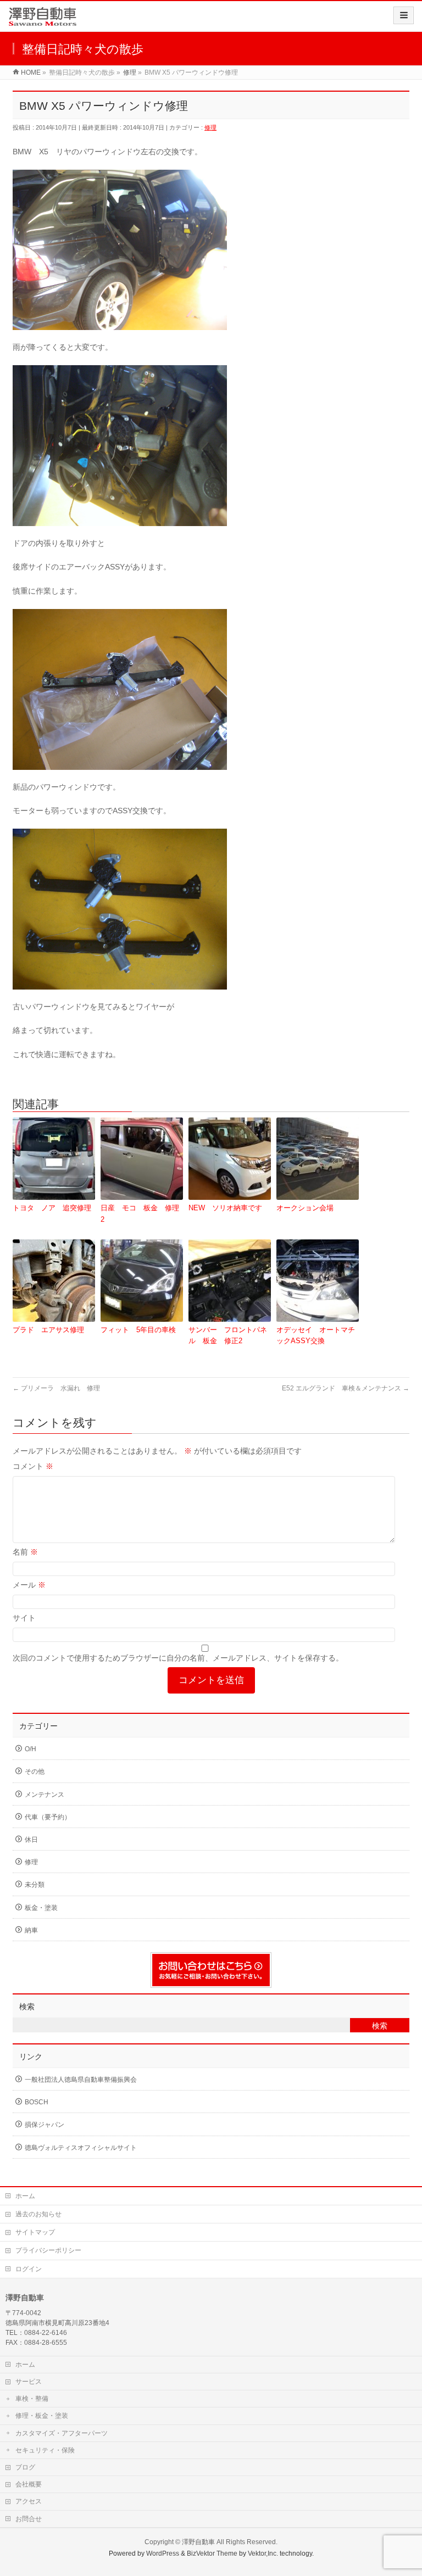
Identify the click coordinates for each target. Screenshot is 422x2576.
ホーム (25, 2196)
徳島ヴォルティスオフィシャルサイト (81, 2148)
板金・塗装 (41, 1908)
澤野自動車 (198, 2542)
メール (29, 1585)
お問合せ (29, 2519)
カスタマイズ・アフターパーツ (62, 2433)
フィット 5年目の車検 (138, 1330)
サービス (29, 2382)
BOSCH (37, 2102)
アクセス (29, 2501)
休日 (31, 1840)
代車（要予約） (48, 1817)
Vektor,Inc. (263, 2553)
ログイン (29, 2269)
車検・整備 (32, 2399)
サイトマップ (35, 2232)
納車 (31, 1930)
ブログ (25, 2467)
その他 (35, 1772)
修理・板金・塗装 (42, 2416)
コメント (33, 1466)
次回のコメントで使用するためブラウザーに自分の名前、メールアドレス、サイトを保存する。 (178, 1658)
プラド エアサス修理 (48, 1330)
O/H (30, 1749)
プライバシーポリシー (48, 2250)
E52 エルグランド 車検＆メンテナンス (346, 1388)
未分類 (35, 1885)
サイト (24, 1618)
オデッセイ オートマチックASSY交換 (316, 1336)
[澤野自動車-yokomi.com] (43, 20)
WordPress (163, 2553)
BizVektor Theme (212, 2553)
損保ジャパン (45, 2125)
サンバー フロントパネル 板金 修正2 (228, 1336)
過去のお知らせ (38, 2214)
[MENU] (404, 15)
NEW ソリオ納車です (225, 1208)
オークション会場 (305, 1208)
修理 (210, 127)
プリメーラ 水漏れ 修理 (56, 1388)
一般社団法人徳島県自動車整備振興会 (81, 2080)
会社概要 (29, 2484)
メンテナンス (45, 1795)
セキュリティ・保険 (45, 2450)
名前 (25, 1552)
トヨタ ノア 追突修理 (52, 1208)
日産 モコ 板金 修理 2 (142, 1214)
